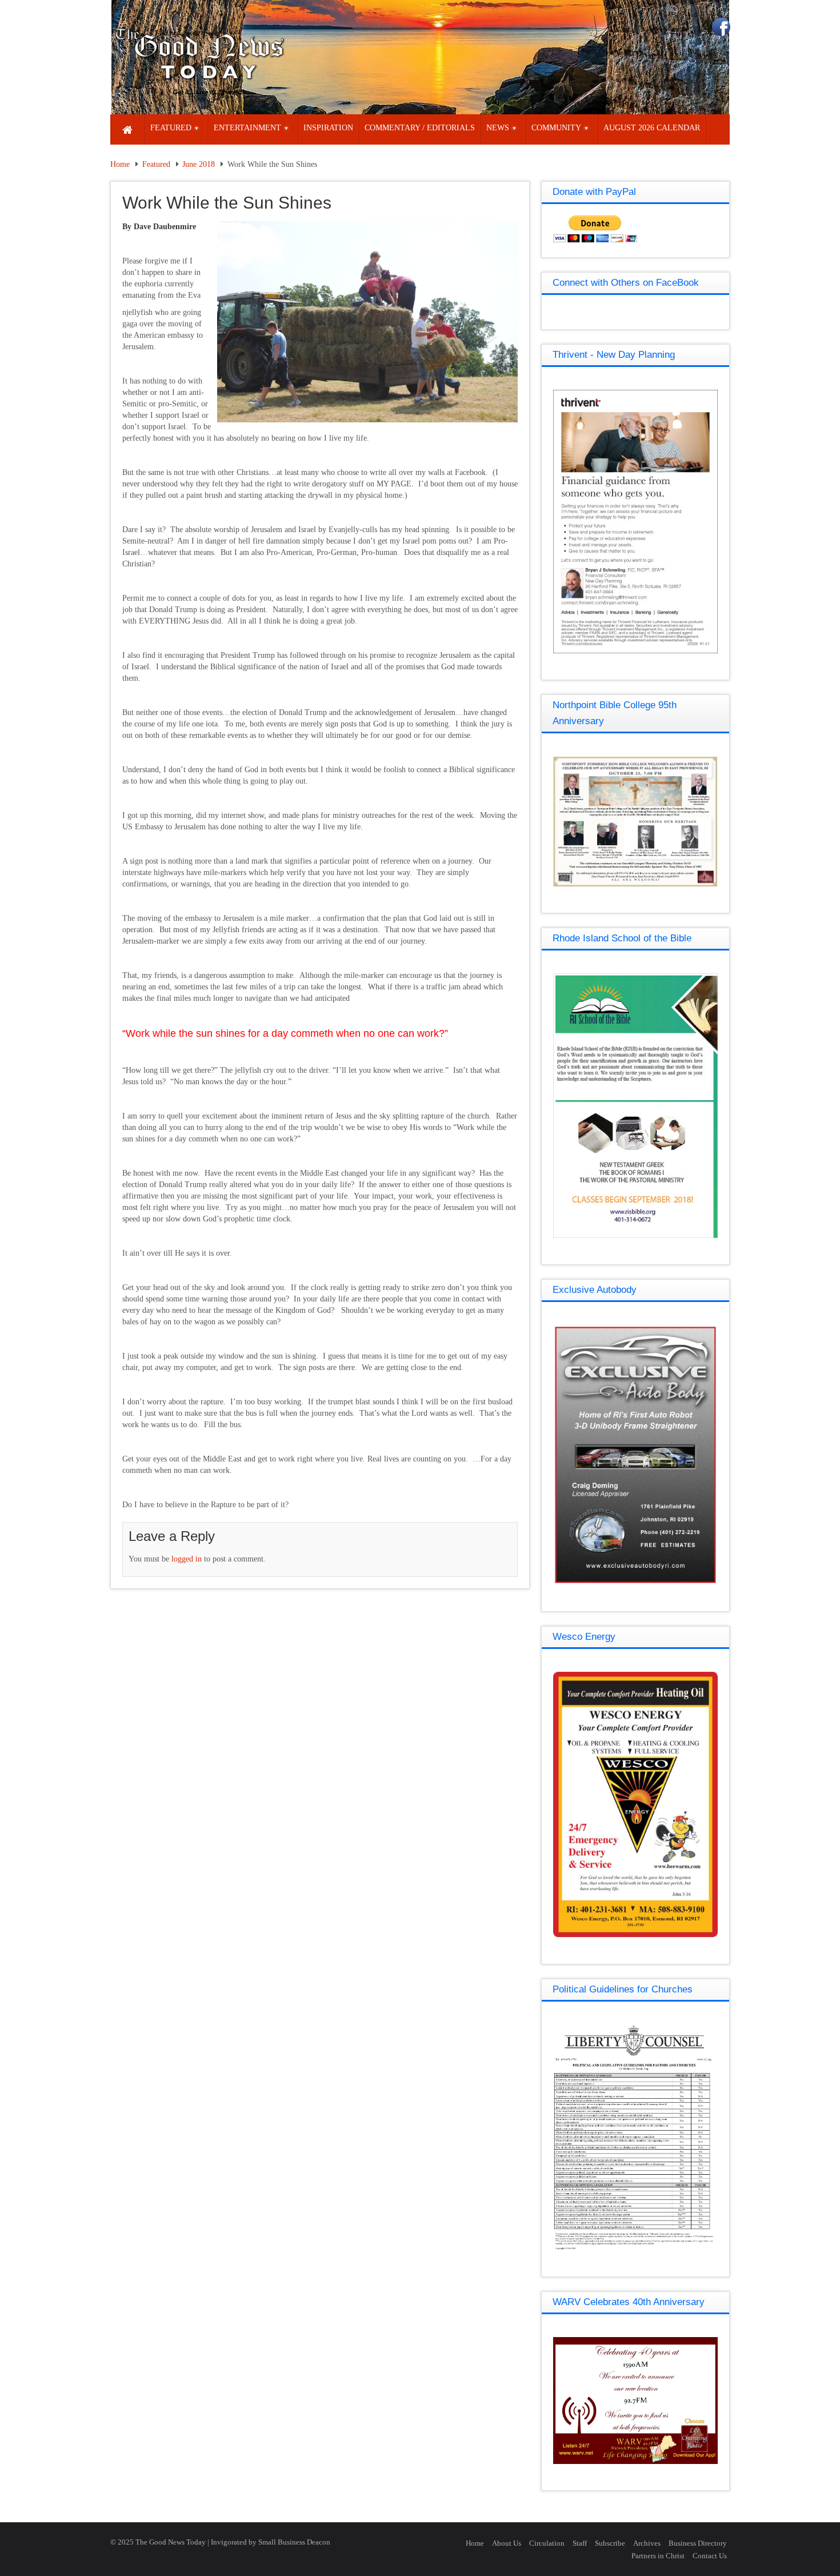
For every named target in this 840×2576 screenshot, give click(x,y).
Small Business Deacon (294, 2542)
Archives (647, 2543)
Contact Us (710, 2556)
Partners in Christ (658, 2556)
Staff (580, 2543)
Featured (156, 164)
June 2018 (199, 164)
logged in (187, 1559)
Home (120, 164)
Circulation (547, 2543)
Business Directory (698, 2543)
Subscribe (610, 2543)
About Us (507, 2543)
